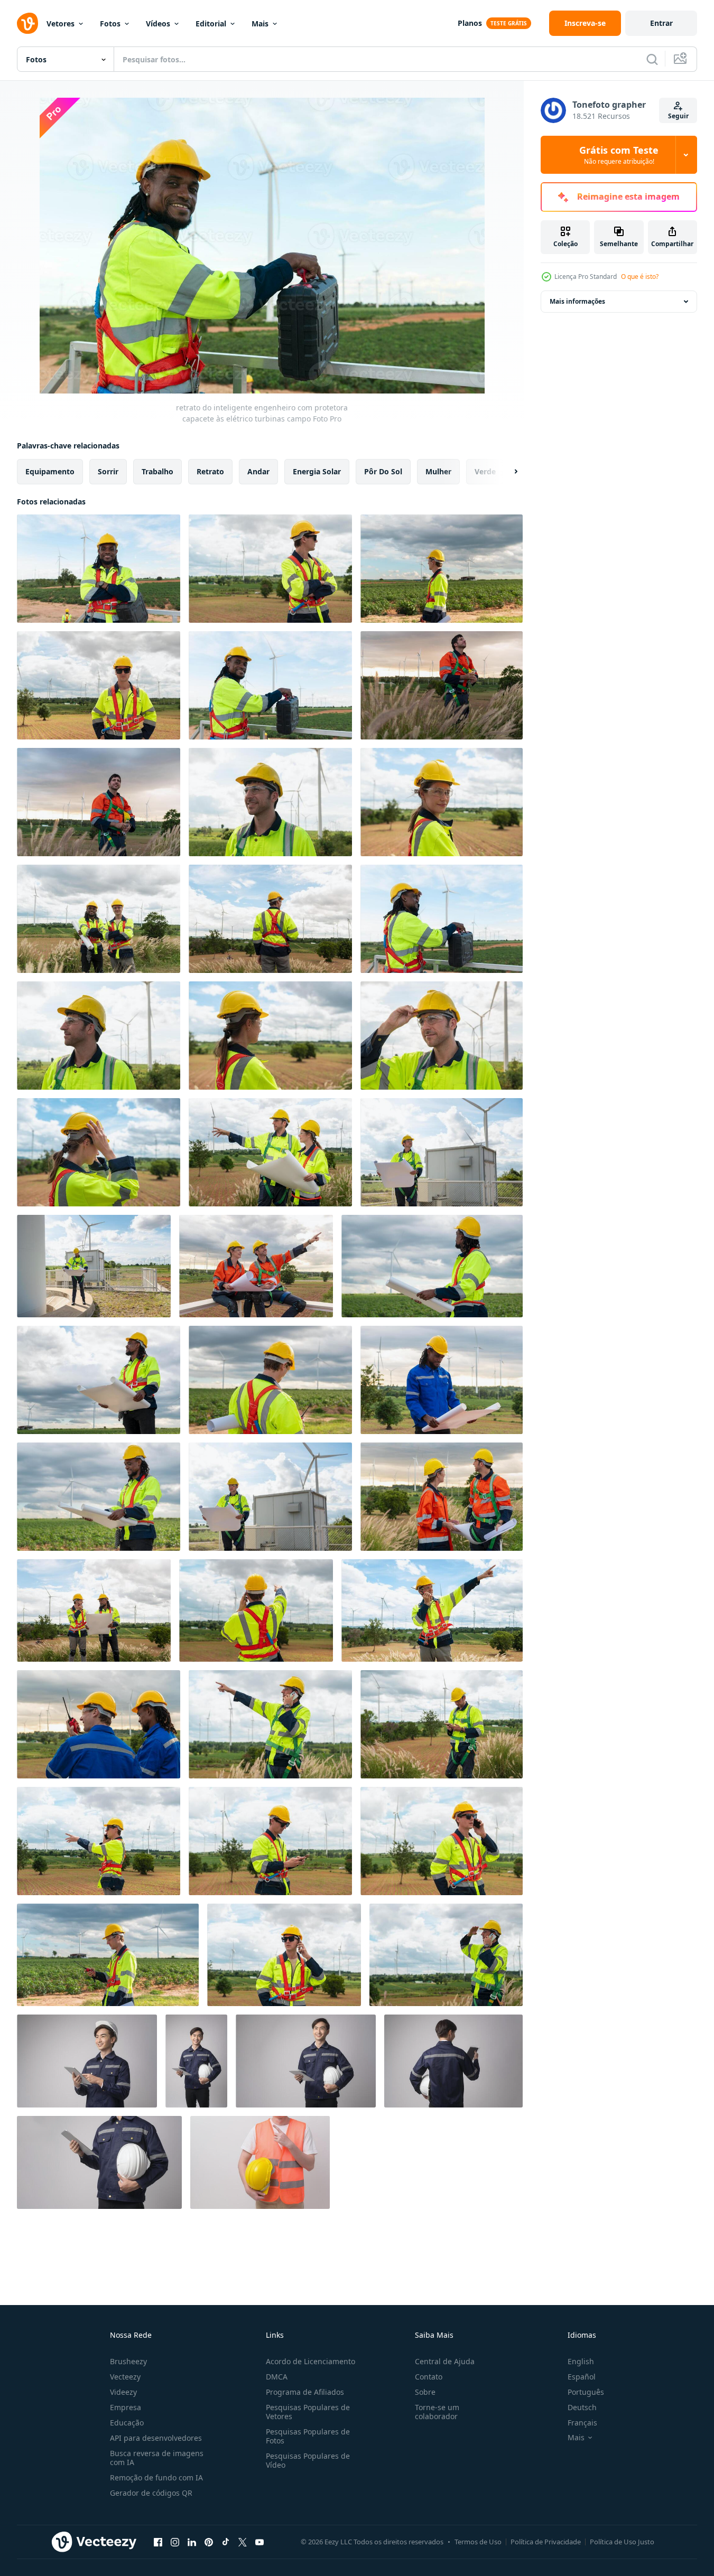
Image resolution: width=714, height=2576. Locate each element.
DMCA (277, 2377)
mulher (438, 471)
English (581, 2361)
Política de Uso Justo (622, 2542)
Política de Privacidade (546, 2542)
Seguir (678, 116)
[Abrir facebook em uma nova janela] (158, 2542)
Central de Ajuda (445, 2361)
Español (582, 2377)
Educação (127, 2423)
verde (485, 471)
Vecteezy (125, 2377)
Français (582, 2423)
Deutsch (582, 2407)
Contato (429, 2377)
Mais (260, 24)
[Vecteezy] (27, 23)
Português (586, 2392)
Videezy (123, 2392)
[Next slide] (507, 472)
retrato (210, 471)
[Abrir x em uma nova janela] (243, 2542)
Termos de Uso (478, 2542)
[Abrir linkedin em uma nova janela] (192, 2542)
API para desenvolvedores (156, 2438)
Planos (470, 23)
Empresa (126, 2407)
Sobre (425, 2392)
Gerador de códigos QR (151, 2493)
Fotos (110, 24)
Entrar (661, 23)
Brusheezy (128, 2361)
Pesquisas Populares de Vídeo (308, 2460)
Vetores (61, 24)
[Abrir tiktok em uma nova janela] (226, 2542)
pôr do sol (383, 471)
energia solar (317, 471)
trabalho (157, 471)
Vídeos (158, 24)
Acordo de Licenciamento (310, 2361)
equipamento (50, 471)
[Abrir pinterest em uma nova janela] (209, 2542)
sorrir (108, 471)
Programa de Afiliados (305, 2392)
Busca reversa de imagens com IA (157, 2458)
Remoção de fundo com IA (156, 2477)
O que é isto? (640, 277)
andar (258, 471)
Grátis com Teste (619, 155)
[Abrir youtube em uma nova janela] (259, 2542)
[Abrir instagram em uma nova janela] (175, 2542)
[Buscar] (652, 59)
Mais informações (577, 301)
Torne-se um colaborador (437, 2412)
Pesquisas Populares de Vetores (308, 2412)
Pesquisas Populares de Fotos (308, 2436)
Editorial (211, 24)
